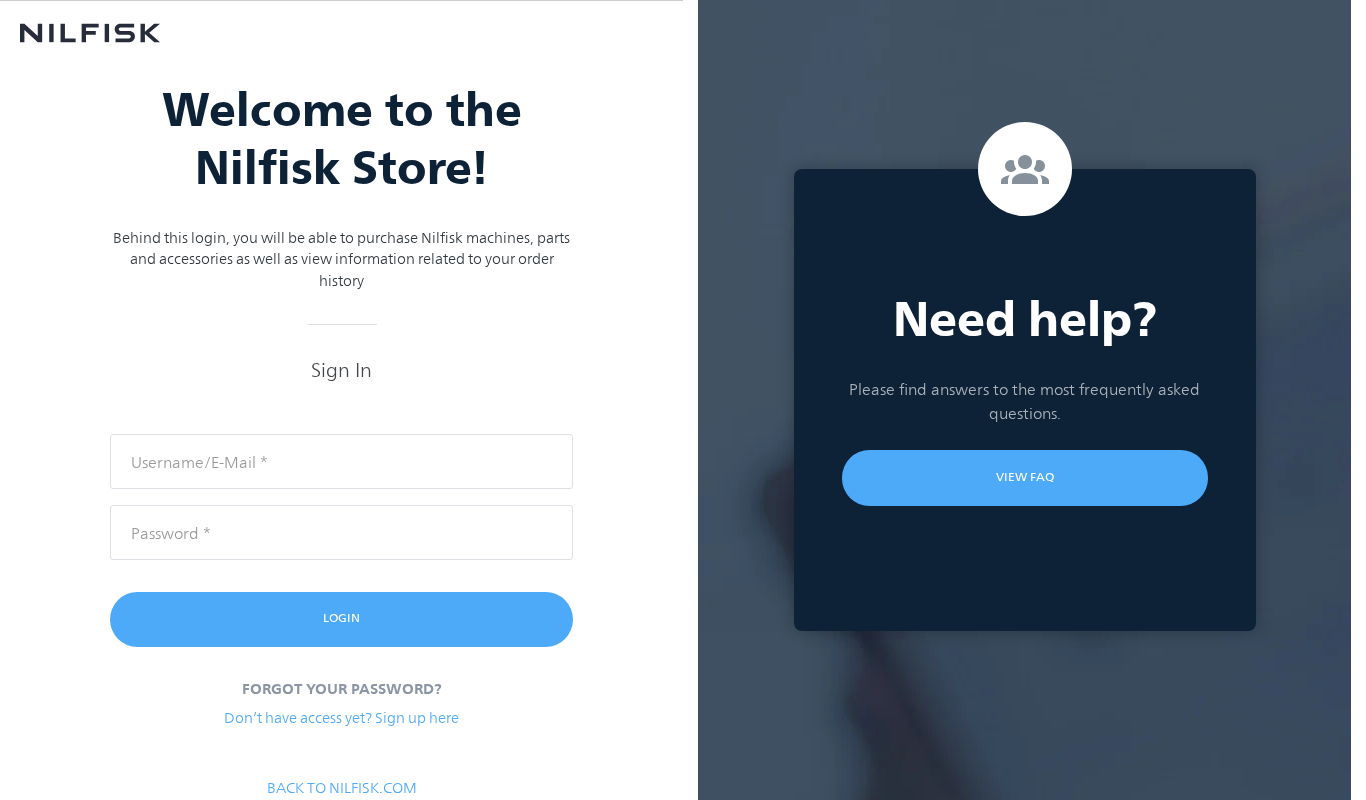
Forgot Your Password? (342, 689)
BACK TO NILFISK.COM (342, 788)
